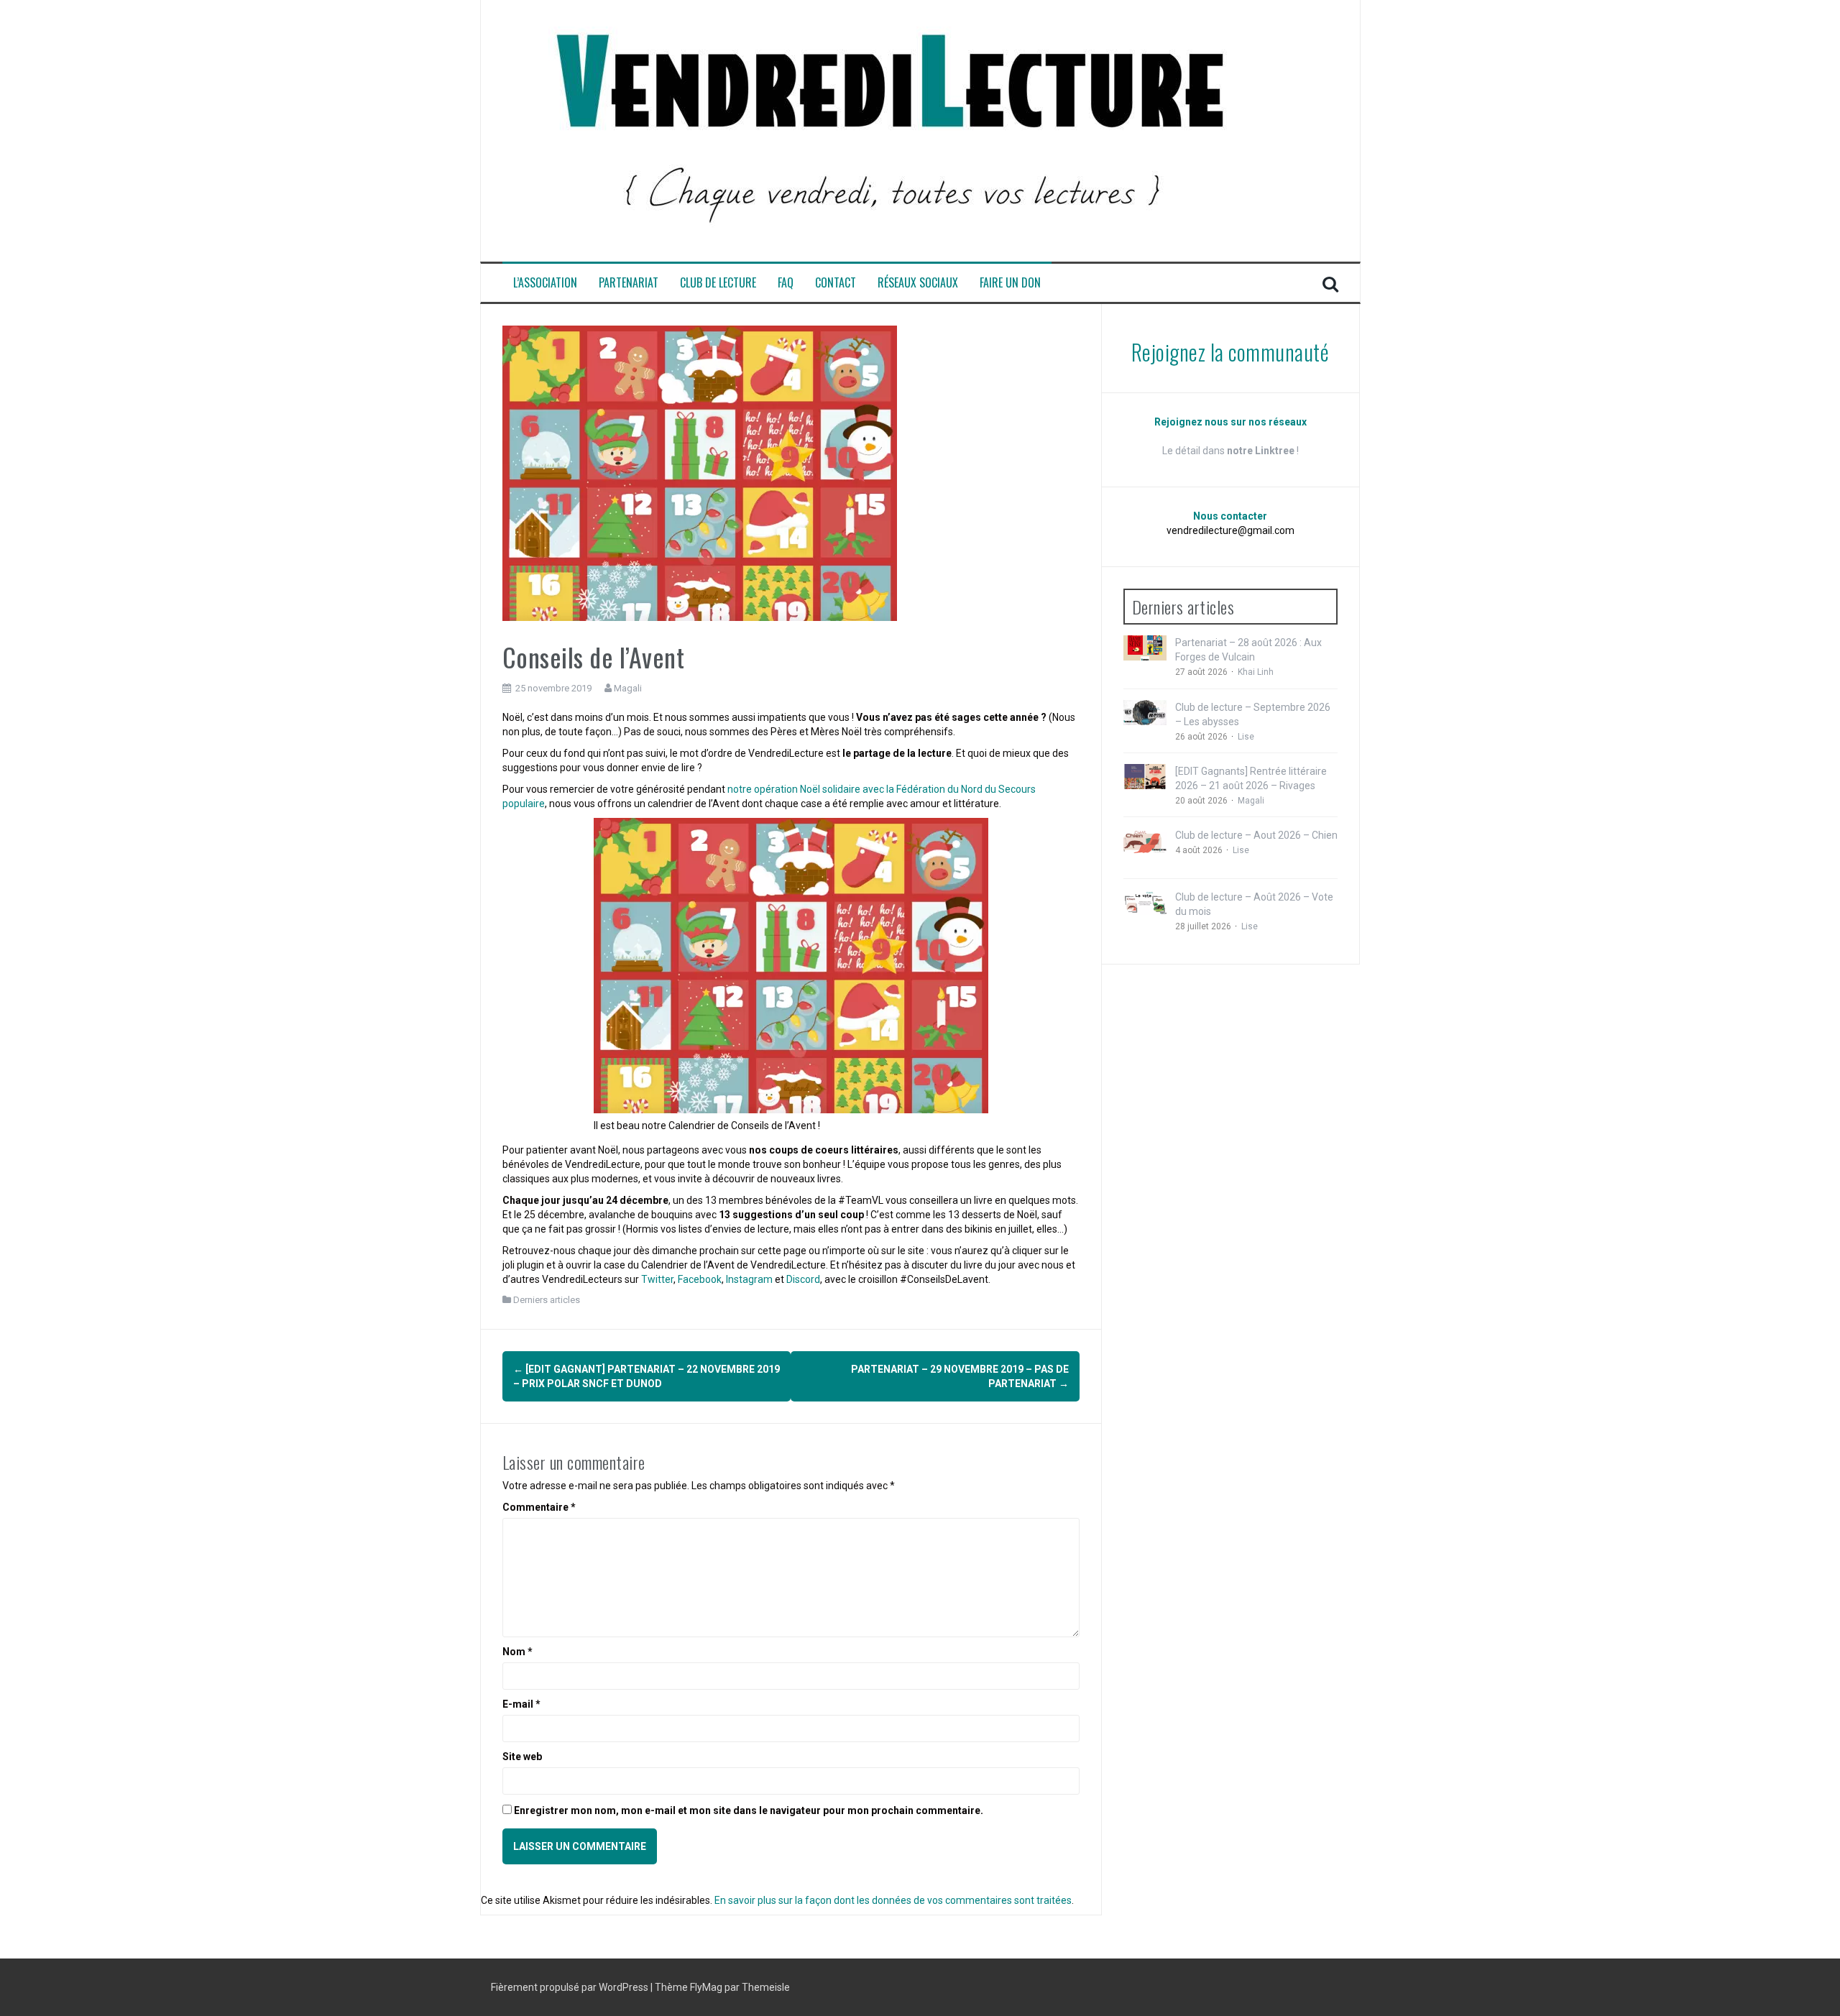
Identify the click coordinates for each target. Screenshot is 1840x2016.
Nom (517, 1652)
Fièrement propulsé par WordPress (571, 1987)
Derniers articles (547, 1300)
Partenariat (629, 283)
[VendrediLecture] (891, 130)
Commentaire (539, 1507)
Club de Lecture (718, 283)
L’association (545, 283)
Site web (522, 1757)
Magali (628, 688)
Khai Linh (1256, 672)
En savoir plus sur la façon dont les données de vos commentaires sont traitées (893, 1900)
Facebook (700, 1279)
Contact (836, 283)
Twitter (657, 1279)
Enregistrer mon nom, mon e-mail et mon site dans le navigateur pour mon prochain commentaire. (749, 1810)
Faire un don (1010, 283)
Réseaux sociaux (918, 283)
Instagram (749, 1279)
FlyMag (706, 1987)
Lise (1246, 737)
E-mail (521, 1704)
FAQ (786, 283)
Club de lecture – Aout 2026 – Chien (1256, 835)
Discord (803, 1279)
